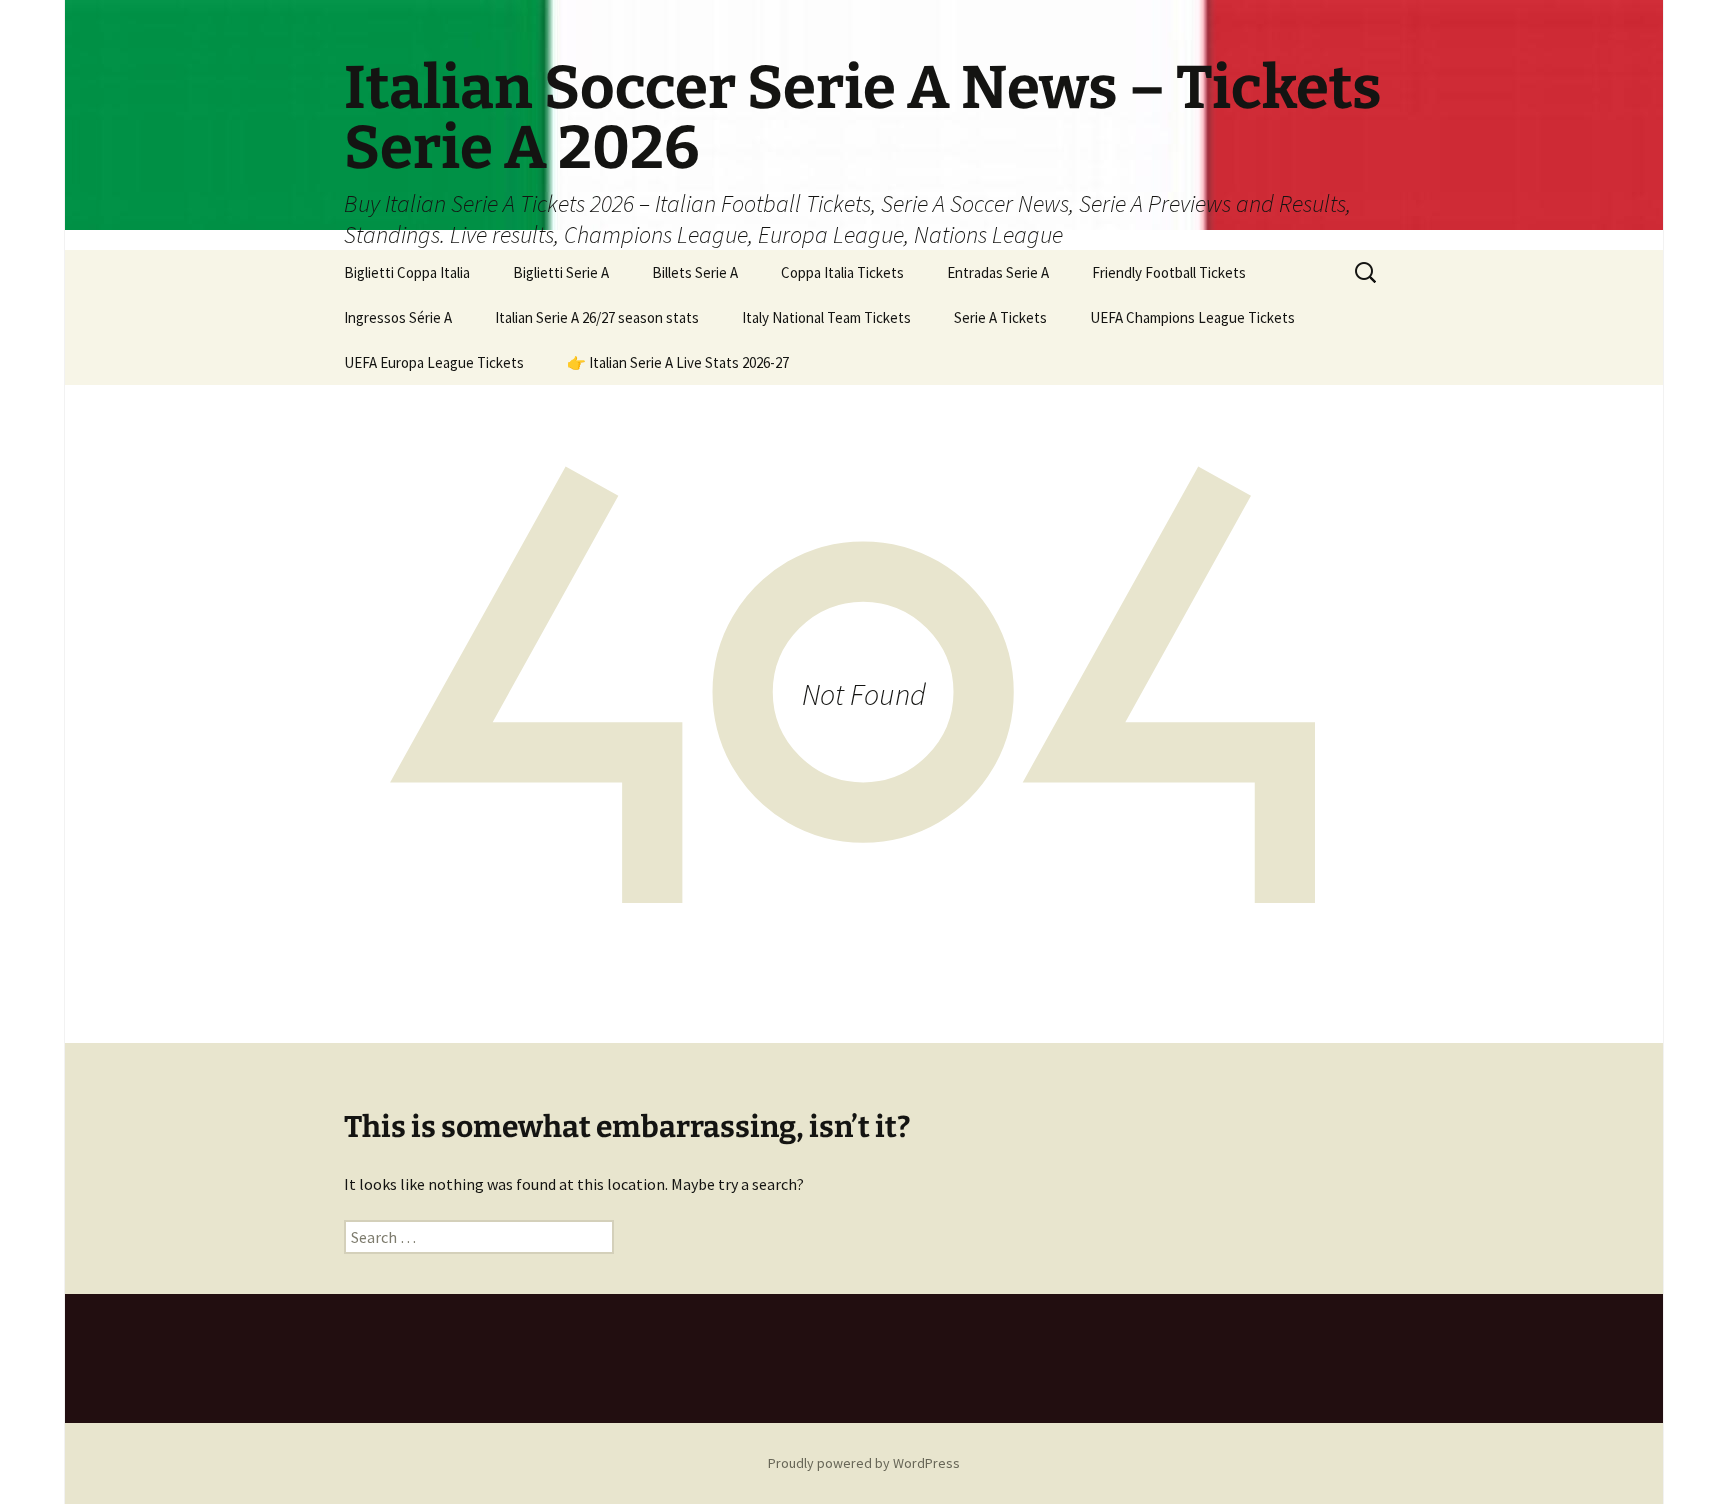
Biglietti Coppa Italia (407, 272)
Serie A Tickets (1000, 317)
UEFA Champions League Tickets (1192, 317)
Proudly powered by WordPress (864, 1463)
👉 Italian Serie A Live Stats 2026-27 (678, 362)
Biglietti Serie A (561, 272)
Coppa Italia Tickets (842, 272)
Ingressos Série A (398, 317)
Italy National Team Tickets (826, 317)
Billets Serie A (695, 272)
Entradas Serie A (998, 272)
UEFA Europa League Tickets (434, 362)
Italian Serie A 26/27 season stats (597, 317)
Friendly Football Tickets (1169, 272)
